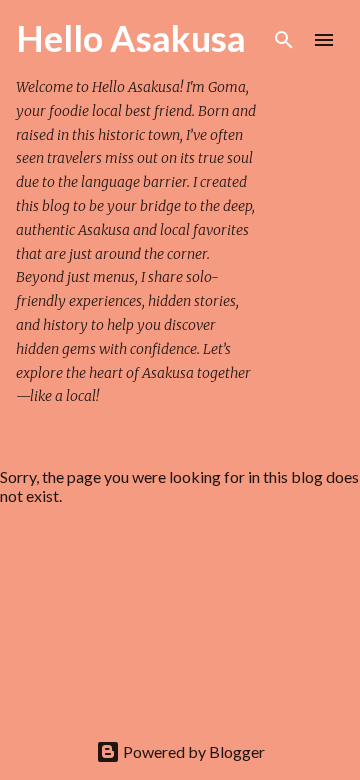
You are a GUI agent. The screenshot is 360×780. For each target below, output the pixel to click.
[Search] (284, 40)
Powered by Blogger (192, 751)
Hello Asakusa (131, 38)
